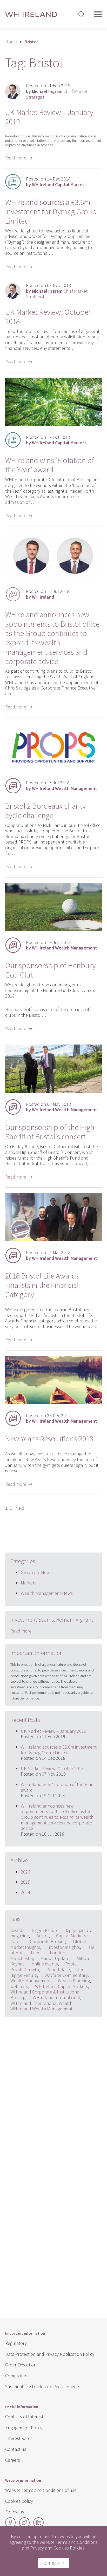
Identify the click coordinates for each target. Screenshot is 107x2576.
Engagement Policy (24, 2428)
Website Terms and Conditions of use (41, 2490)
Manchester (22, 1958)
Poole (71, 1964)
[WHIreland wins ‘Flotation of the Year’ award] (53, 424)
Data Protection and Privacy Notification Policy (50, 2354)
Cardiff (16, 1941)
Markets (29, 1583)
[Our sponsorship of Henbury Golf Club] (53, 929)
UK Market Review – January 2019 (49, 117)
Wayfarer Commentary (66, 1975)
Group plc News (36, 1572)
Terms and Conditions (77, 2542)
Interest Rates (19, 2438)
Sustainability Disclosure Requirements (43, 2387)
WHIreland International (56, 1998)
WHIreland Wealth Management (41, 2009)
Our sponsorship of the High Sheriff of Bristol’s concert (50, 1132)
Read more (21, 1631)
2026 (25, 1872)
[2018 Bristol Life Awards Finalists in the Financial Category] (53, 1239)
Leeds (37, 1953)
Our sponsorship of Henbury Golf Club (50, 970)
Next (20, 1508)
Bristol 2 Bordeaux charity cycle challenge (45, 811)
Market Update (55, 1958)
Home (11, 42)
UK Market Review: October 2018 (48, 317)
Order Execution (21, 2365)
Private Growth (25, 1969)
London (58, 1953)
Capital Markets (71, 1936)
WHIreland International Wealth (41, 2003)
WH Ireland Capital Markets (62, 1986)
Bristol (42, 1936)
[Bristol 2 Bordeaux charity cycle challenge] (53, 770)
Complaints (16, 2376)
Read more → (19, 158)
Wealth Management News (47, 1593)
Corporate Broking (48, 1941)
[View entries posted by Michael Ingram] (13, 91)
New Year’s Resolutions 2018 (49, 1438)
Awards (17, 1930)
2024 (25, 1892)
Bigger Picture (45, 1930)
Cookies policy (19, 2501)
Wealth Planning (74, 1981)
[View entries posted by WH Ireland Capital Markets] (13, 182)
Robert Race (58, 1969)
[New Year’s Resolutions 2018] (53, 1403)
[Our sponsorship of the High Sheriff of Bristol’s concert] (53, 1091)
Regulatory (16, 2343)
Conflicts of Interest (24, 2417)
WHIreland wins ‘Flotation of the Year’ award (50, 465)
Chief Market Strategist (57, 94)
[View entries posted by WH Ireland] (13, 594)
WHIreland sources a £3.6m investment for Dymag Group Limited (51, 211)
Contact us (16, 2449)
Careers (13, 2460)
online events (45, 1964)
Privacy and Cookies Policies (57, 2548)
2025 (25, 1882)
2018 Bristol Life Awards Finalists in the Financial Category (42, 1285)
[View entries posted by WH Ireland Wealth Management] (13, 786)
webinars (19, 1986)
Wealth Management (31, 1981)
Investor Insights (64, 1947)
